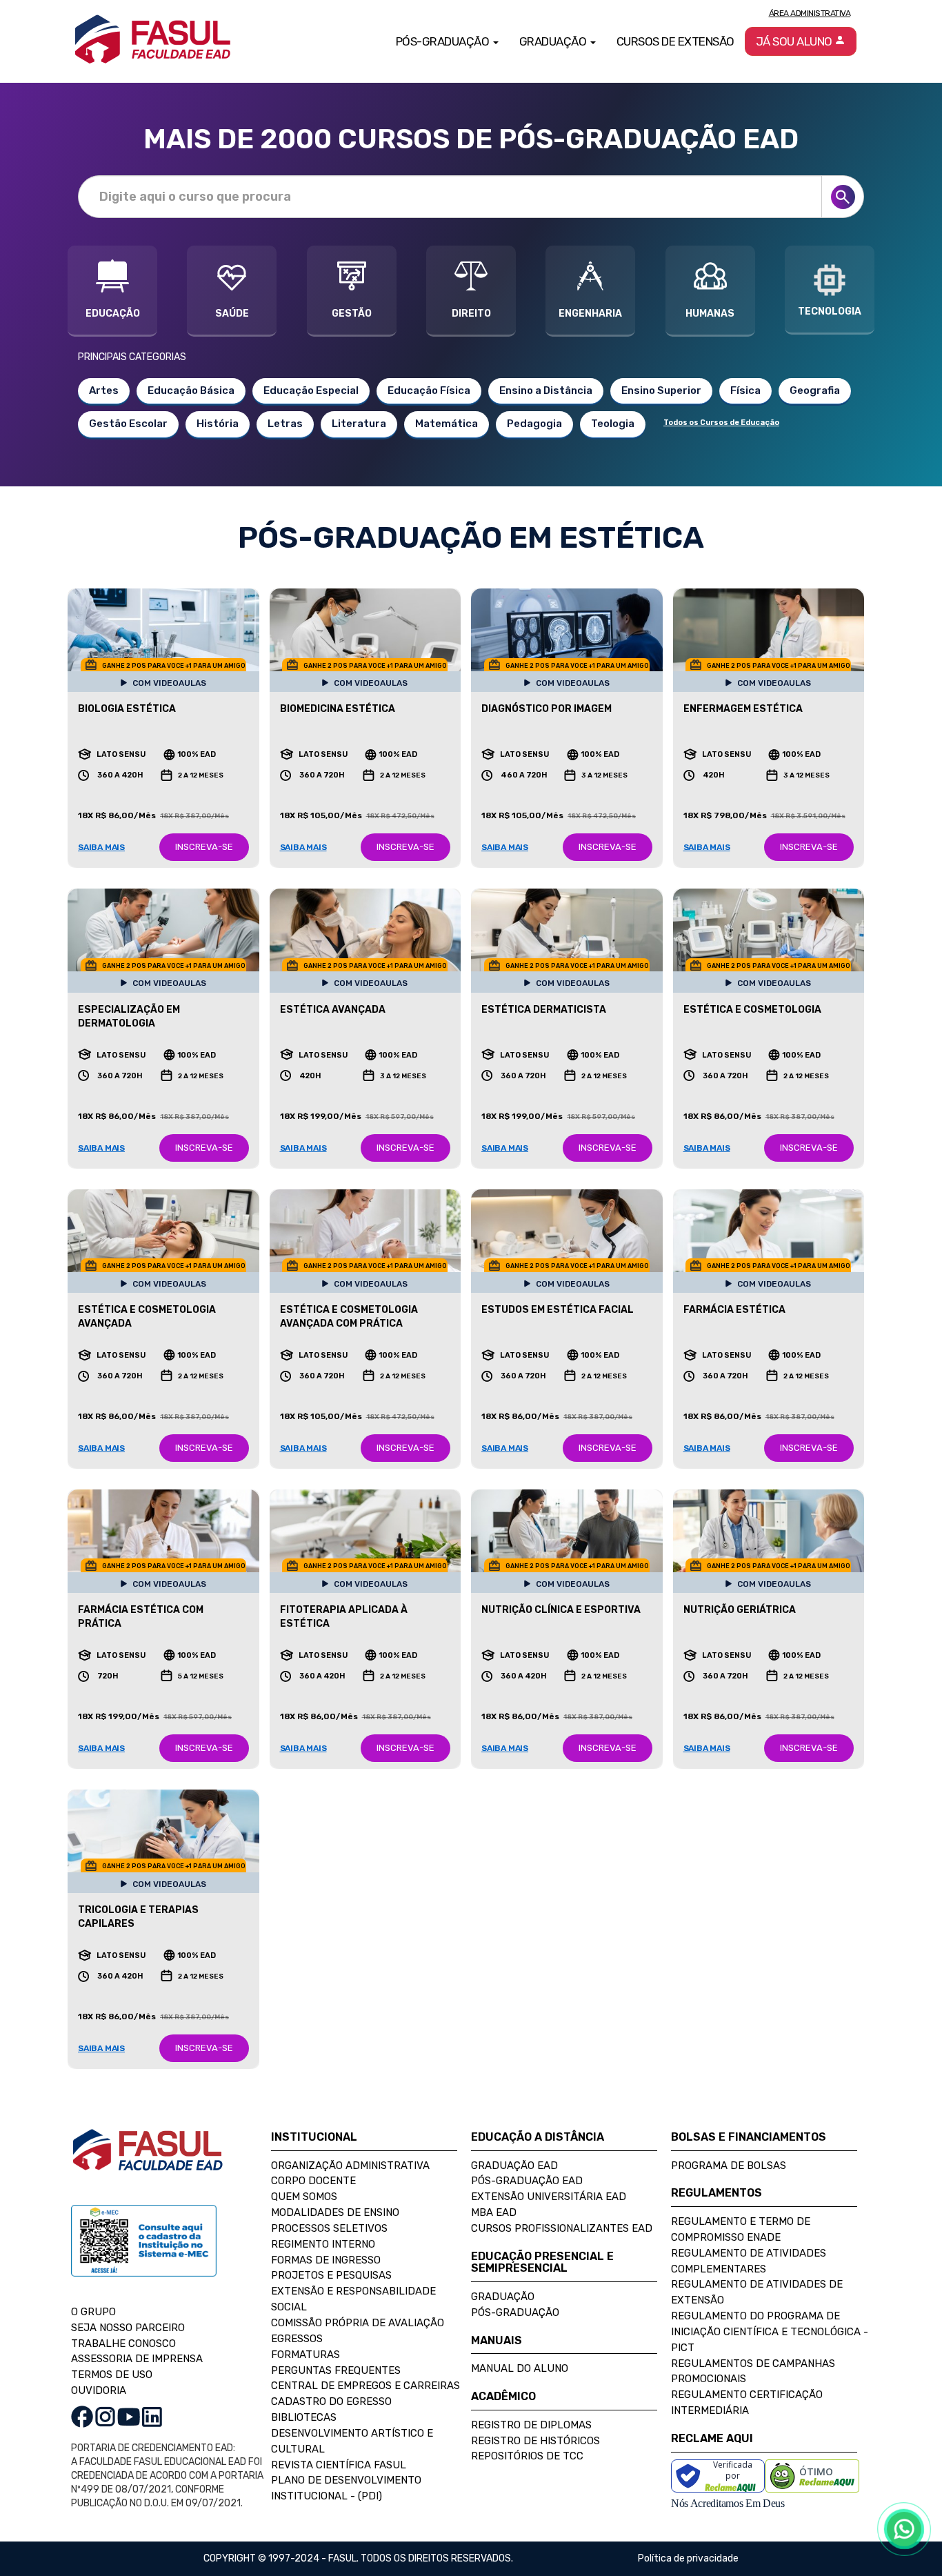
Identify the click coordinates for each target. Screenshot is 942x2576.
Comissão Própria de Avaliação (358, 2323)
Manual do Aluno (520, 2368)
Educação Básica (191, 390)
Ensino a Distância (546, 390)
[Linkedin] (152, 2416)
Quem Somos (304, 2197)
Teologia (613, 424)
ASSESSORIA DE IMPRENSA (137, 2359)
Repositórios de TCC (527, 2456)
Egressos (297, 2339)
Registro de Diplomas (531, 2425)
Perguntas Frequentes (336, 2370)
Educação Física (429, 390)
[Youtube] (129, 2416)
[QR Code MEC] (144, 2254)
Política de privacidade (688, 2558)
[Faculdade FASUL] (148, 2160)
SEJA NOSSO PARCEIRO (128, 2328)
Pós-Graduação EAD (527, 2181)
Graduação (503, 2297)
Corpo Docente (313, 2181)
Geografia (815, 390)
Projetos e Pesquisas (331, 2275)
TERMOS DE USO (112, 2375)
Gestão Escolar (128, 424)
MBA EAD (494, 2212)
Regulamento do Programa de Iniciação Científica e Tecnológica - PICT (770, 2332)
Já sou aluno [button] (795, 41)
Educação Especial (311, 390)
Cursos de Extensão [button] (675, 41)
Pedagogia (534, 424)
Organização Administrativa (350, 2166)
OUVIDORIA (99, 2390)
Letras (285, 424)
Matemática (447, 424)
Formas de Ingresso (326, 2260)
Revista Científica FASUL (339, 2465)
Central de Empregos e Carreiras (365, 2386)
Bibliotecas (304, 2417)
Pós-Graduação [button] (444, 41)
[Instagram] (105, 2416)
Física (745, 390)
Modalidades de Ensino (335, 2212)
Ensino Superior (661, 390)
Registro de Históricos (535, 2441)
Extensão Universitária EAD (549, 2197)
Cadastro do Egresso (331, 2401)
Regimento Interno (323, 2244)
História (218, 424)
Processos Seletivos (329, 2228)
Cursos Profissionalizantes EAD (562, 2228)
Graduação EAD (514, 2166)
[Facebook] (82, 2416)
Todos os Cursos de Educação (721, 423)
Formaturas (305, 2355)
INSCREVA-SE (204, 847)
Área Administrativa (810, 13)
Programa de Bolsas (729, 2166)
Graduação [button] (554, 41)
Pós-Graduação (515, 2312)
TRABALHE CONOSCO (123, 2344)
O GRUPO (93, 2312)
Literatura (359, 424)
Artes (104, 390)
